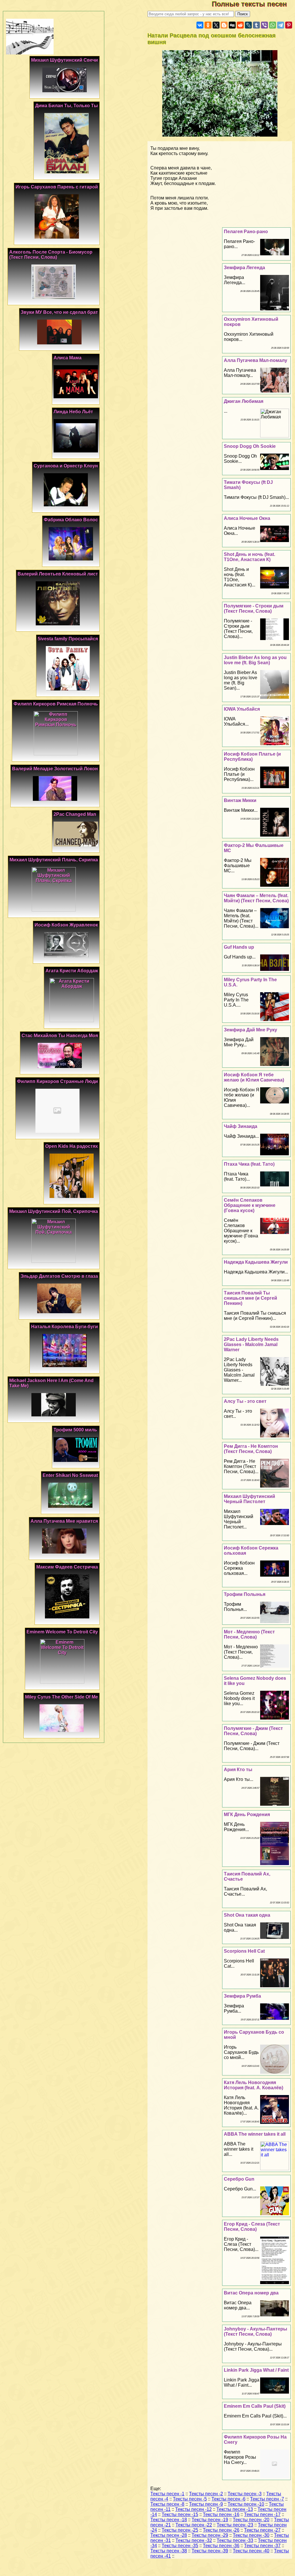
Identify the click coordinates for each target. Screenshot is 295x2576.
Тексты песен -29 (210, 2535)
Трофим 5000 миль (75, 1430)
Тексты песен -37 (262, 2546)
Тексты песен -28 (169, 2535)
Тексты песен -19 (210, 2520)
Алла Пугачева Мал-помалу (256, 360)
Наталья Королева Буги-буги (65, 1327)
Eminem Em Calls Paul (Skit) (255, 2406)
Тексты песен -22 (194, 2525)
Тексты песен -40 (251, 2551)
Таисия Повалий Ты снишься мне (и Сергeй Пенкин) (250, 1298)
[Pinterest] (289, 25)
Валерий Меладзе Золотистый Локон (55, 769)
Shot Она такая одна (247, 1915)
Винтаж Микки (240, 800)
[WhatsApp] (273, 25)
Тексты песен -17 (262, 2514)
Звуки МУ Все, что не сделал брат (59, 312)
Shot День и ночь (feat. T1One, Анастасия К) (249, 557)
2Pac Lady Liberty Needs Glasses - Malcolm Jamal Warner (251, 1344)
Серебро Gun (239, 2179)
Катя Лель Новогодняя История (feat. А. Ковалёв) (254, 2085)
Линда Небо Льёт (73, 412)
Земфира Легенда (244, 268)
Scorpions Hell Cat (244, 1951)
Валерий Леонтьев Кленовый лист (58, 574)
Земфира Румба (242, 1996)
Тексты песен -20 (251, 2520)
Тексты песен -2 (206, 2494)
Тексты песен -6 (228, 2499)
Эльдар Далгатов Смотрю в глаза (59, 1276)
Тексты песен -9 (206, 2504)
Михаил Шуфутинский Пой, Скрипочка (54, 1211)
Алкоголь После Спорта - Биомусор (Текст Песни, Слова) (51, 255)
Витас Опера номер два (251, 2293)
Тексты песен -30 (251, 2535)
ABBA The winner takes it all (255, 2134)
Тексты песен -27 (262, 2530)
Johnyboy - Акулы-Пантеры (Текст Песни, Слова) (256, 2331)
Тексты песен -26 (221, 2530)
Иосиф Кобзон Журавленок (66, 925)
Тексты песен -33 (235, 2540)
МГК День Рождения (247, 1814)
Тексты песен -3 (245, 2494)
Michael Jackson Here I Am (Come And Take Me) (51, 1383)
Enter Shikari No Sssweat (70, 1475)
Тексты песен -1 (167, 2494)
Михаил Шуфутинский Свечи (65, 60)
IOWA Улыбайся (242, 709)
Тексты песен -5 (190, 2499)
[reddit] (240, 25)
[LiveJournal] (248, 25)
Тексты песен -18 (169, 2520)
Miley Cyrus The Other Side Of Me (62, 1697)
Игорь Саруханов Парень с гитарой (57, 187)
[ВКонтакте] (200, 25)
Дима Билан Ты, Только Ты (67, 106)
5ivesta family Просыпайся (68, 639)
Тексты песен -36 (221, 2546)
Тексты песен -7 (267, 2499)
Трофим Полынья (245, 1594)
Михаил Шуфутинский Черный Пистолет (249, 1499)
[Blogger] (224, 25)
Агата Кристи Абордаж (72, 971)
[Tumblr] (256, 25)
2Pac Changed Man (75, 814)
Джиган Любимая (244, 401)
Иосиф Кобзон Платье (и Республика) (252, 757)
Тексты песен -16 (221, 2514)
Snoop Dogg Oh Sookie (250, 446)
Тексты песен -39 (210, 2551)
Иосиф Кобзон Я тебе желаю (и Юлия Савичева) (254, 1077)
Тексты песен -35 (180, 2546)
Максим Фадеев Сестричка (67, 1567)
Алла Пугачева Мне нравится (64, 1521)
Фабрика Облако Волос (71, 520)
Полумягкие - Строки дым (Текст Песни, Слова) (254, 608)
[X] (216, 25)
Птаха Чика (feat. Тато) (249, 1164)
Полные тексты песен (253, 4)
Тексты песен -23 (235, 2525)
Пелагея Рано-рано (246, 232)
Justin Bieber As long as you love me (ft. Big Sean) (255, 660)
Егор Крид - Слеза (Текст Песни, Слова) (252, 2227)
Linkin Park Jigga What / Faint (256, 2370)
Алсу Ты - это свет (245, 1401)
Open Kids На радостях (72, 1146)
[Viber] (264, 25)
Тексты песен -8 (167, 2504)
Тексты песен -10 (246, 2504)
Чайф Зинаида (241, 1126)
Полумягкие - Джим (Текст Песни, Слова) (253, 1731)
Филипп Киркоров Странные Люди (57, 1081)
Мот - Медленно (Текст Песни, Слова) (249, 1634)
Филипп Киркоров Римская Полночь (56, 704)
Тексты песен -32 (194, 2540)
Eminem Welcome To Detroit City (62, 1632)
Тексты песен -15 (180, 2514)
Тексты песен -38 (169, 2551)
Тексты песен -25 (180, 2530)
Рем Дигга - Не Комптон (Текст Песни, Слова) (251, 1449)
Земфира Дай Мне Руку (250, 1030)
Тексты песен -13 (235, 2509)
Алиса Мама (68, 358)
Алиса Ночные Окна (247, 518)
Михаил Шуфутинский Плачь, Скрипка (54, 860)
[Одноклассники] (208, 25)
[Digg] (232, 25)
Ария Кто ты (238, 1770)
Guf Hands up (239, 947)
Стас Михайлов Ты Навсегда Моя (60, 1036)
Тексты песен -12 (193, 2509)
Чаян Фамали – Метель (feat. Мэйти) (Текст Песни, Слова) (256, 898)
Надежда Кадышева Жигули (256, 1262)
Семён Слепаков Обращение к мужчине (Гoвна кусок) (250, 1205)
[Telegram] (281, 25)
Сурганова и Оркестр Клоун (66, 466)
